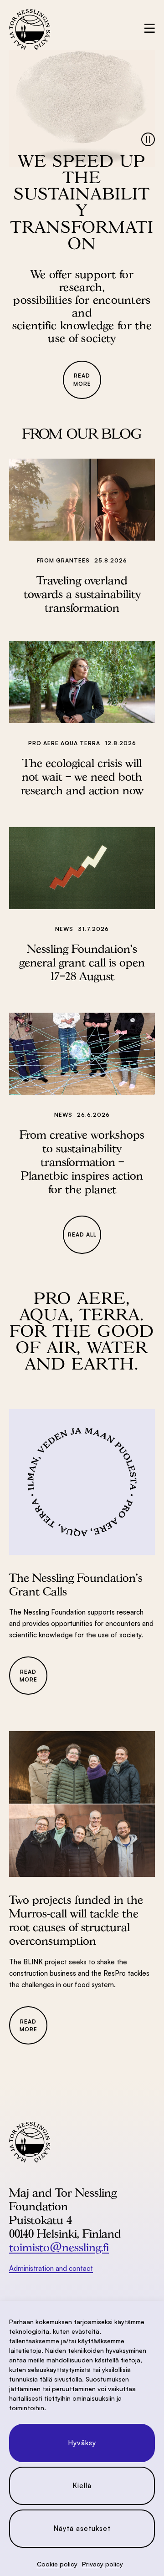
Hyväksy (82, 2443)
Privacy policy (102, 2564)
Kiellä (82, 2486)
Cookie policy (57, 2564)
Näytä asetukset (82, 2528)
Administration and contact (51, 2268)
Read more (82, 379)
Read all (82, 1234)
